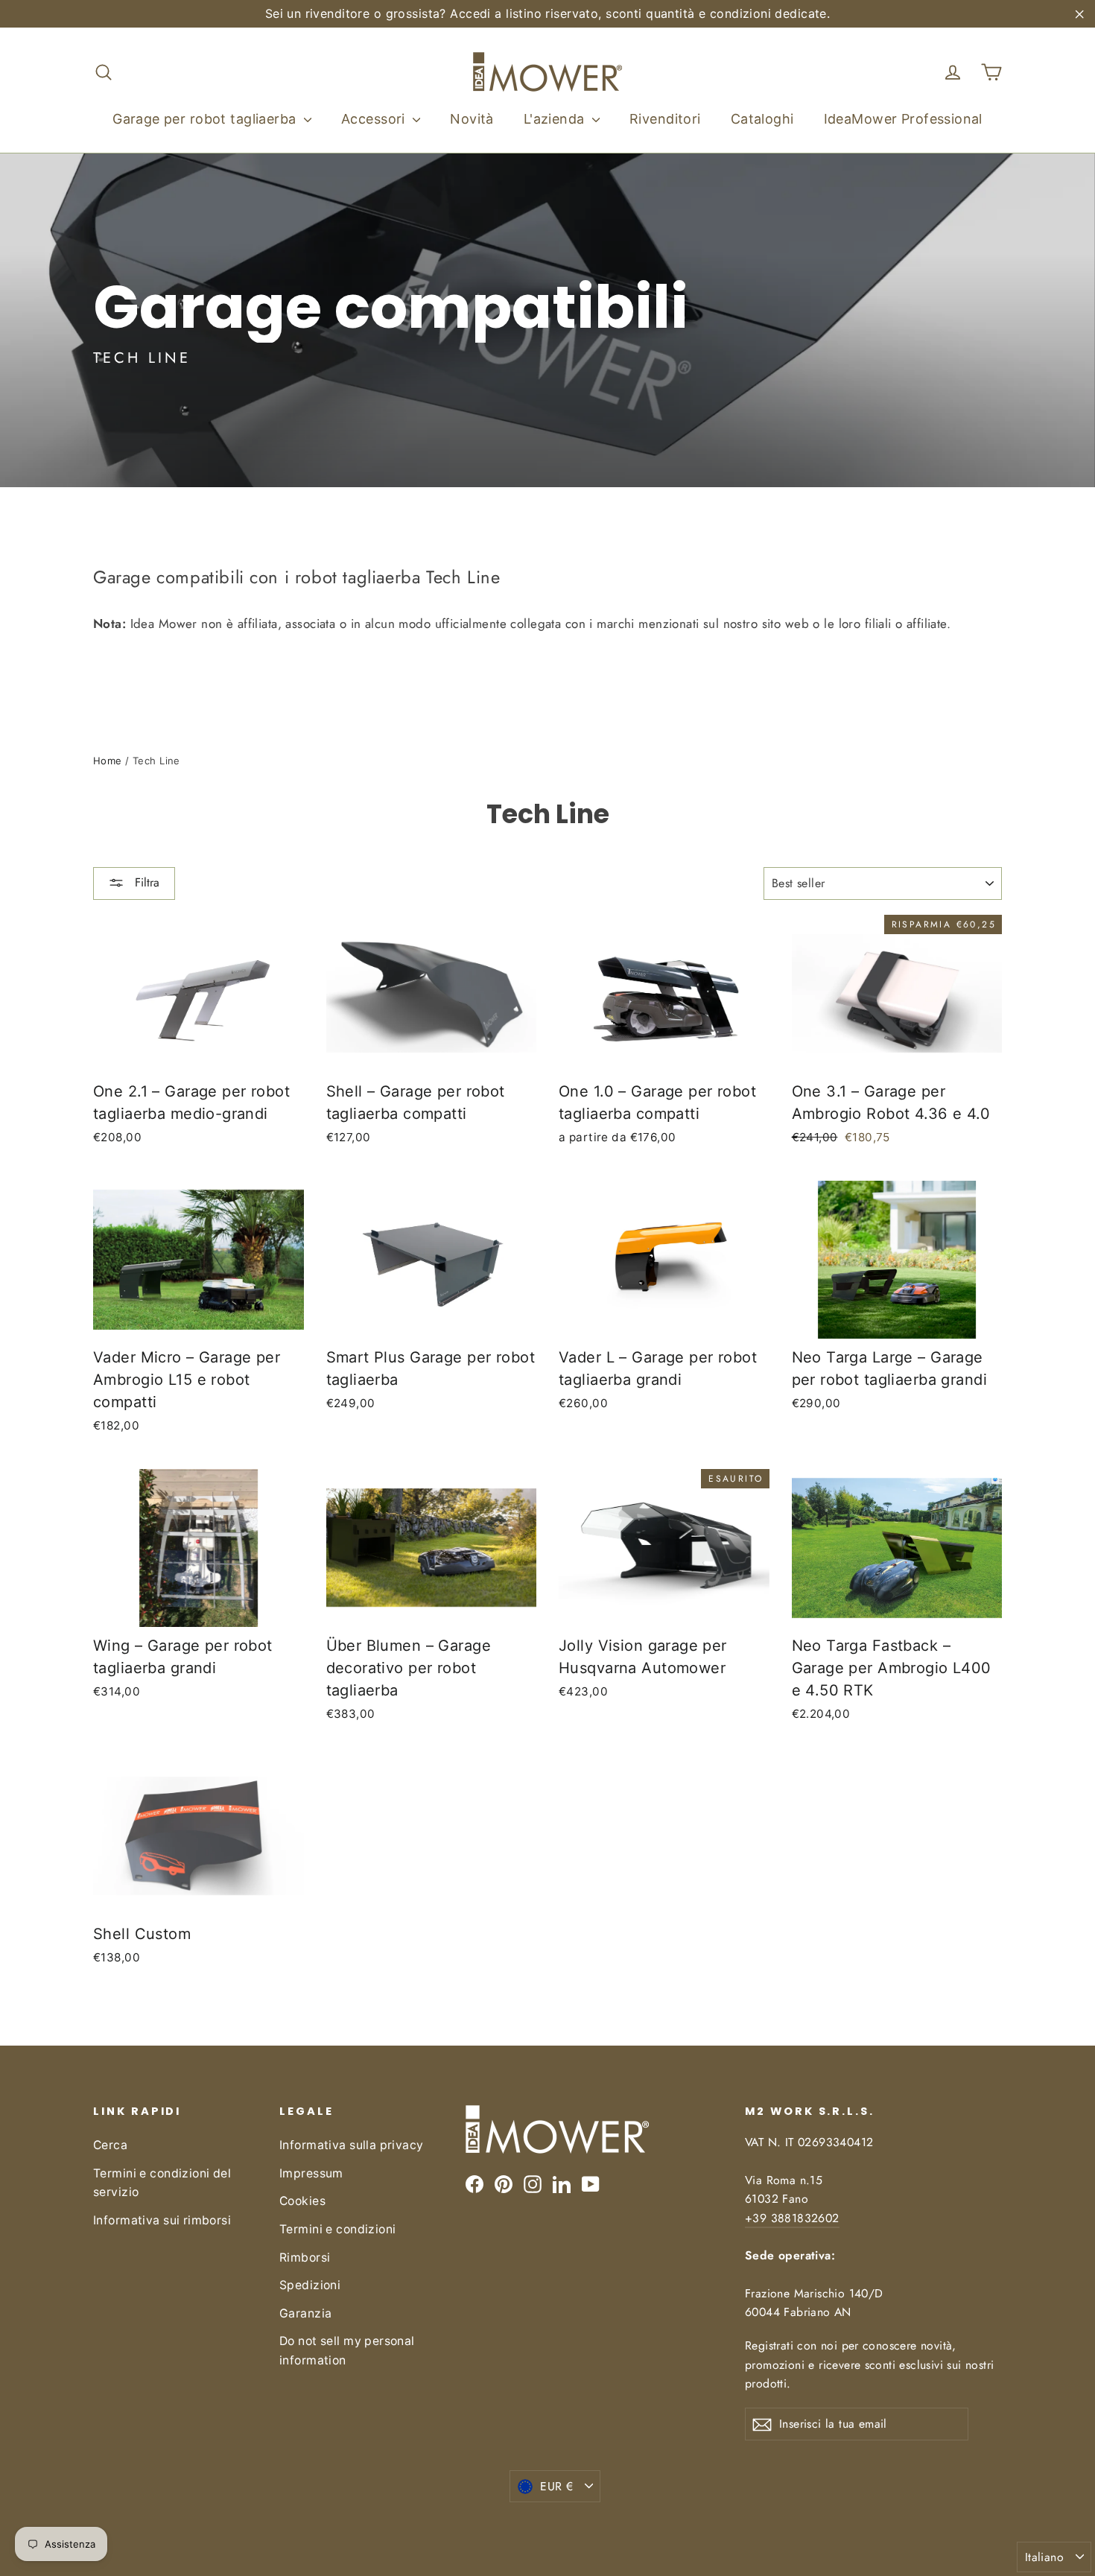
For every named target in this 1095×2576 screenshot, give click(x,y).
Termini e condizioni (338, 2229)
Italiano (1044, 2557)
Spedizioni (310, 2285)
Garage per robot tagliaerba (206, 119)
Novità (472, 119)
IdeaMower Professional (903, 119)
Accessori (375, 119)
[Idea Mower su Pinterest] (504, 2183)
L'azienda (556, 119)
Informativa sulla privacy (352, 2145)
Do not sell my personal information (347, 2350)
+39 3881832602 (792, 2218)
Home (108, 761)
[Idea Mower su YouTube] (591, 2183)
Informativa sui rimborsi (162, 2220)
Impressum (311, 2173)
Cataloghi (762, 119)
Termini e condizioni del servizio (162, 2183)
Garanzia (305, 2313)
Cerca (110, 2145)
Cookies (302, 2201)
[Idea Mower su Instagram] (533, 2183)
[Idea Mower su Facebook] (475, 2183)
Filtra (145, 882)
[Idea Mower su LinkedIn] (562, 2183)
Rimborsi (305, 2258)
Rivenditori (665, 119)
